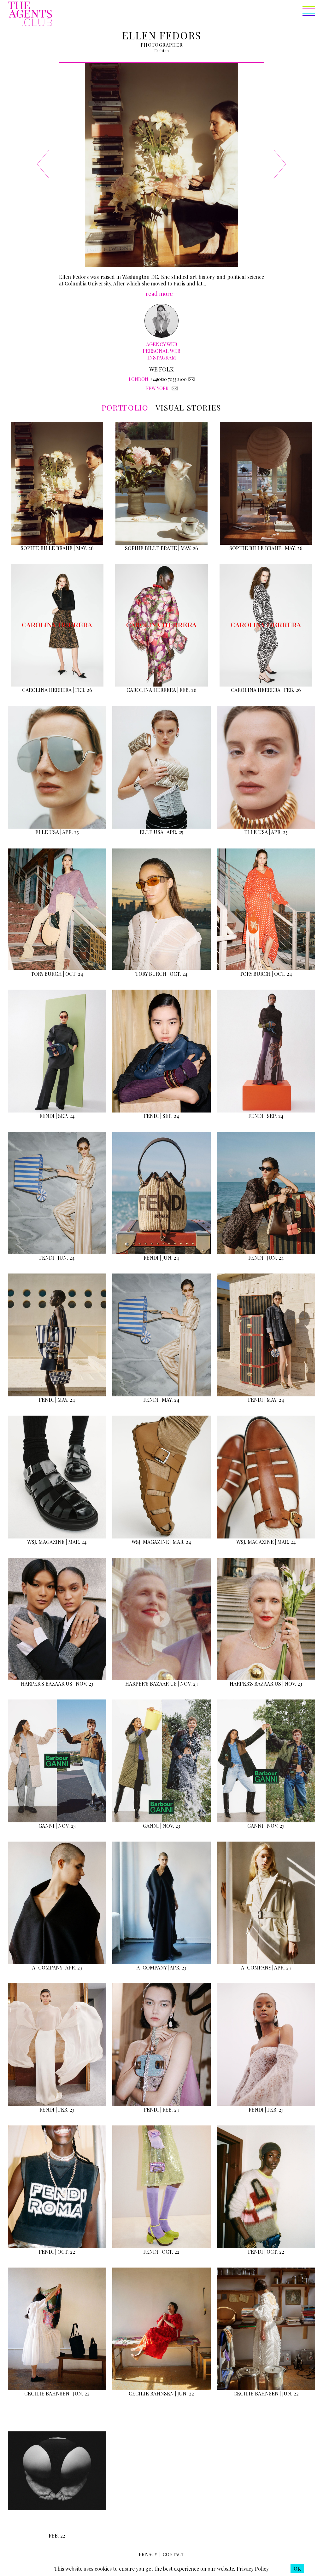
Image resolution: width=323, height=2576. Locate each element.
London (138, 379)
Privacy (148, 2554)
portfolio (125, 407)
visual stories (188, 407)
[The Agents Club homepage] (30, 14)
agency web (162, 344)
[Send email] (191, 379)
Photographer (162, 45)
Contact (173, 2554)
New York (157, 388)
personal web (161, 351)
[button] (184, 14)
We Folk (161, 369)
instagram (162, 357)
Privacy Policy (253, 2569)
